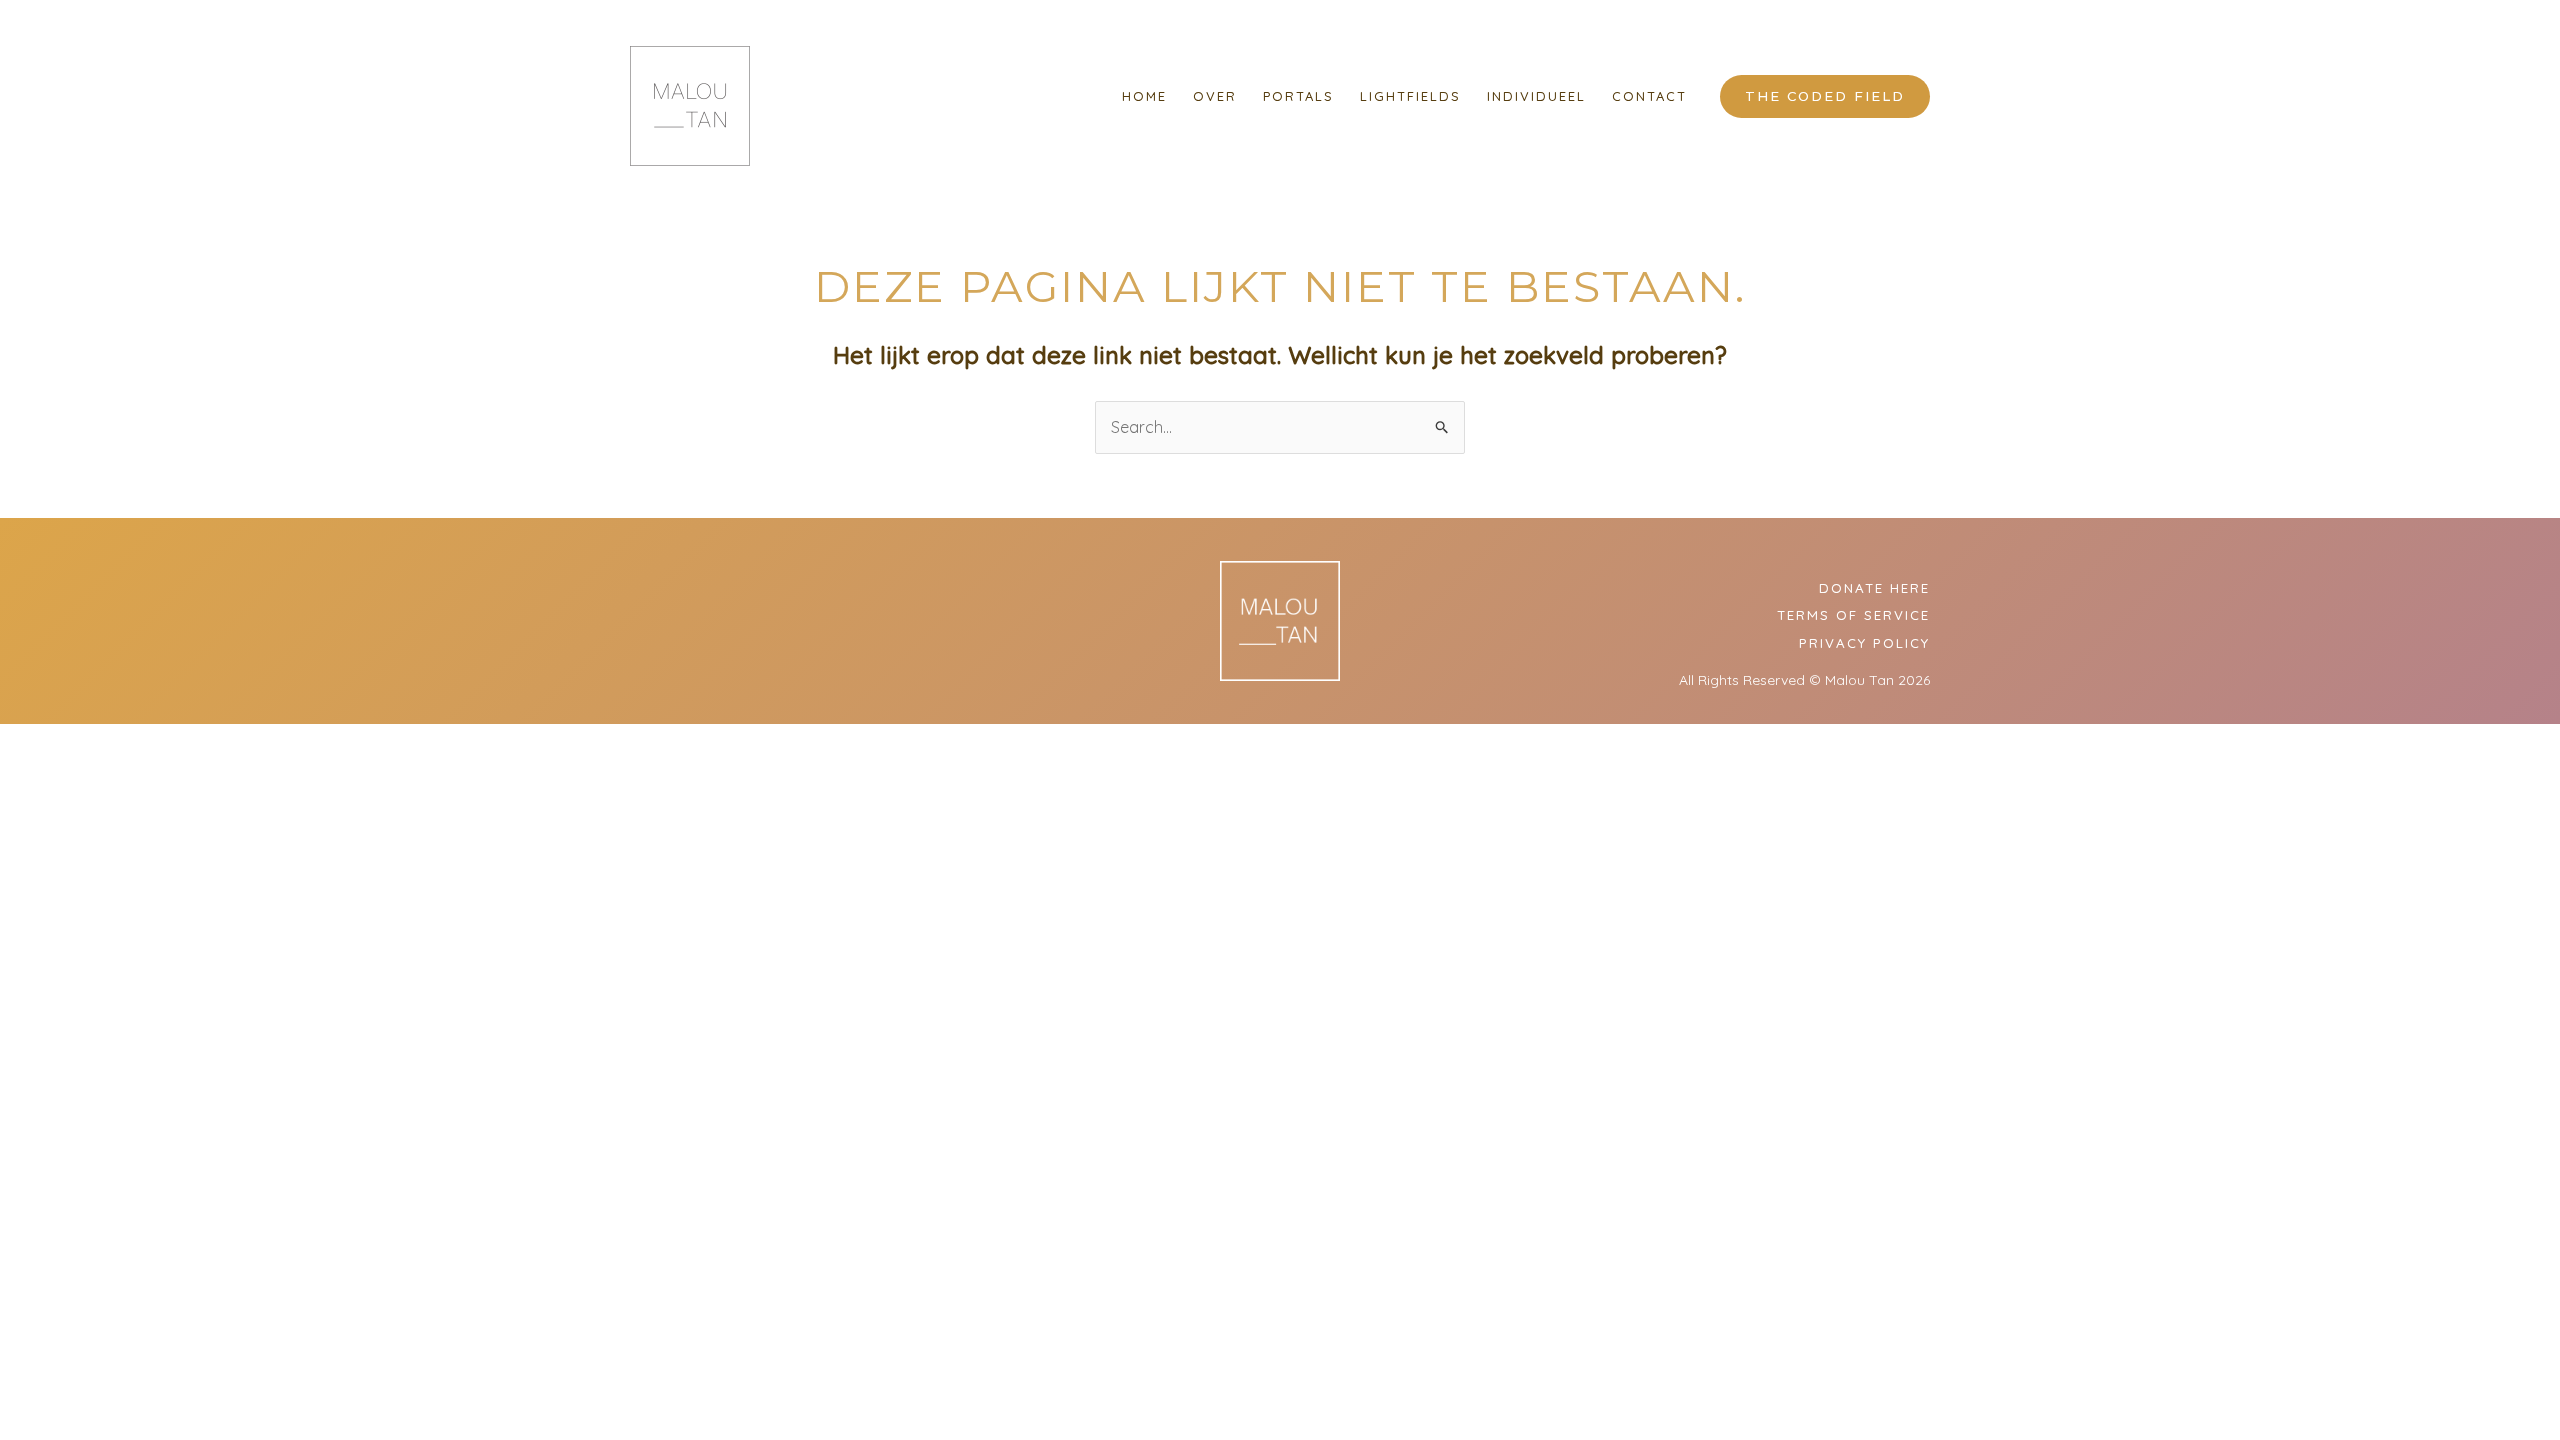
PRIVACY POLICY (1864, 643)
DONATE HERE (1874, 588)
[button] (1825, 96)
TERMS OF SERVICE (1853, 615)
